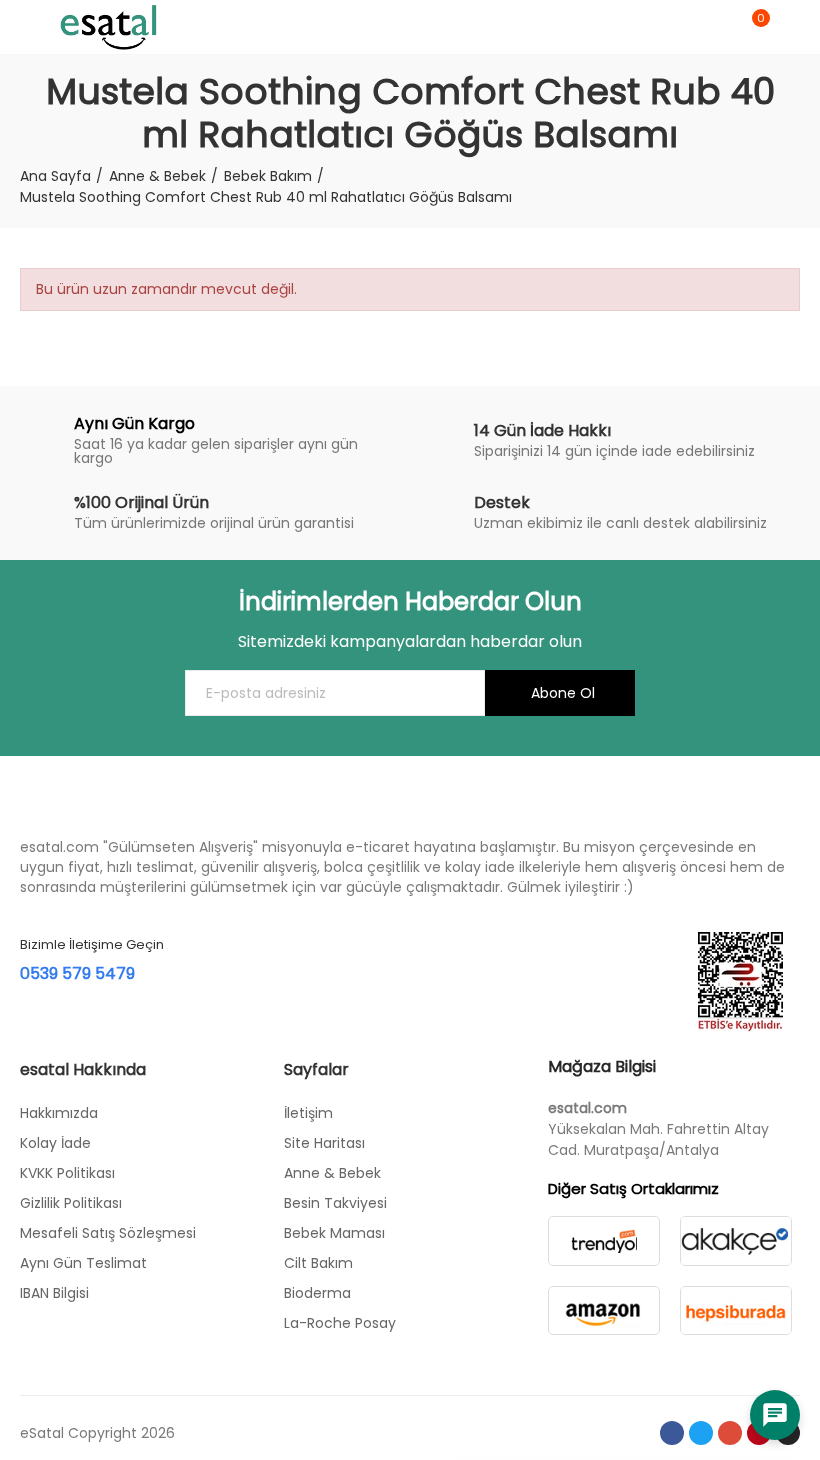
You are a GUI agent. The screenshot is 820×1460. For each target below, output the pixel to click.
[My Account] (790, 27)
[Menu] (29, 27)
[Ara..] (718, 27)
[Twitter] (701, 1433)
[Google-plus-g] (730, 1433)
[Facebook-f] (672, 1433)
